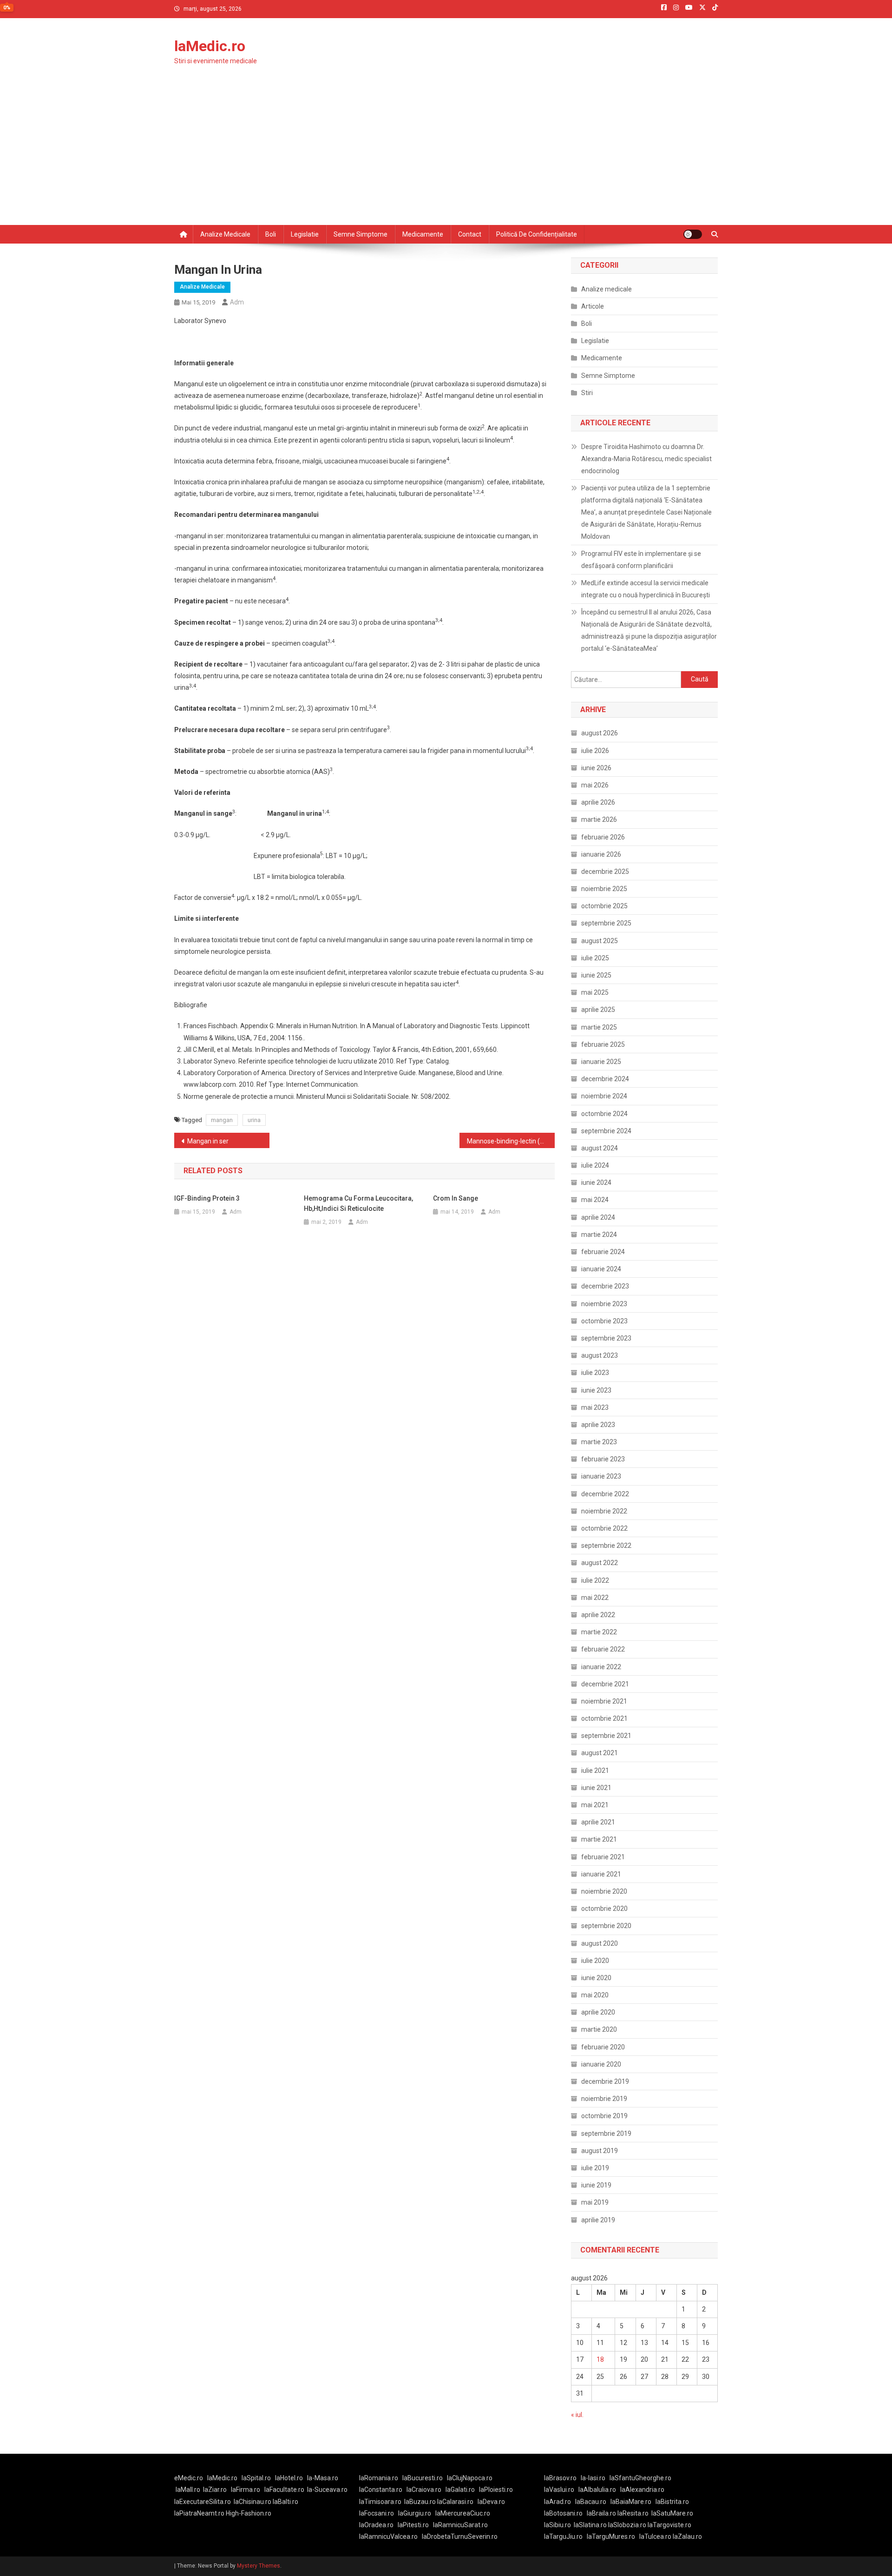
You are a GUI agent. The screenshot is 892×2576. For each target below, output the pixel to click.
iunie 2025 (596, 975)
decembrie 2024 (605, 1079)
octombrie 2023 (604, 1321)
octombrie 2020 (604, 1909)
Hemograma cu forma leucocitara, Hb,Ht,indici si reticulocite (358, 1203)
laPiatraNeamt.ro (199, 2513)
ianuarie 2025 (601, 1062)
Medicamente (423, 234)
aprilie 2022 (598, 1615)
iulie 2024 (595, 1165)
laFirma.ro (246, 2490)
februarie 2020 (603, 2047)
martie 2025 (599, 1027)
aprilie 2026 (598, 802)
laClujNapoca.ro (470, 2478)
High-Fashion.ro (249, 2513)
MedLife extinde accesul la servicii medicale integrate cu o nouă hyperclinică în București (646, 589)
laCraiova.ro (424, 2490)
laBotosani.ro (563, 2513)
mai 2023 (595, 1407)
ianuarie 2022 (601, 1667)
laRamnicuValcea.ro (388, 2536)
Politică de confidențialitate (537, 234)
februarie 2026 (603, 837)
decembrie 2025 (605, 872)
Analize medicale (225, 234)
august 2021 (600, 1753)
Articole (593, 306)
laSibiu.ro (557, 2525)
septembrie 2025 (606, 923)
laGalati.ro (460, 2490)
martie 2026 (599, 819)
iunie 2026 (596, 768)
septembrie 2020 (606, 1926)
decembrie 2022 (605, 1494)
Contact (470, 234)
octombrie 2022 (604, 1528)
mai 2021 (595, 1805)
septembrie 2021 (606, 1736)
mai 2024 (595, 1200)
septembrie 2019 (606, 2133)
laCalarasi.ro (455, 2502)
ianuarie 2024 (601, 1269)
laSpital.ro (256, 2478)
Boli (271, 234)
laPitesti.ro (413, 2525)
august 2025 (600, 941)
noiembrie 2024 (604, 1096)
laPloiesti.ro (496, 2490)
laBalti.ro (285, 2502)
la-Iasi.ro (593, 2478)
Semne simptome (361, 234)
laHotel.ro (289, 2478)
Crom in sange (456, 1198)
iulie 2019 (595, 2168)
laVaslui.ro (561, 2490)
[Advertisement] (446, 155)
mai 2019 (595, 2202)
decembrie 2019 (605, 2081)
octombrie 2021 (604, 1718)
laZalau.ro (687, 2536)
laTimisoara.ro (380, 2502)
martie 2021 (599, 1839)
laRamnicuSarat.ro (460, 2525)
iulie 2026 (595, 751)
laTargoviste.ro (669, 2525)
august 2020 (600, 1943)
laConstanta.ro (381, 2490)
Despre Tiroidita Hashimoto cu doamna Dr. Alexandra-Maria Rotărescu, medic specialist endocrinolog (646, 459)
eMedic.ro (189, 2478)
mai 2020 (595, 1995)
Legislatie (305, 234)
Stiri (587, 393)
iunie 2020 (596, 1978)
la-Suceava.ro (327, 2490)
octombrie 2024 (604, 1114)
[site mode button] (693, 234)
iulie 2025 (595, 958)
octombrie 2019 (604, 2116)
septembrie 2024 (606, 1131)
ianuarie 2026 (601, 854)
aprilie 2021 (598, 1822)
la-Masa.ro (323, 2478)
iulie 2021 (595, 1770)
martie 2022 (599, 1632)
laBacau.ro (591, 2502)
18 (600, 2359)
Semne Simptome (608, 376)
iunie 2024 (596, 1182)
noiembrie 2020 (604, 1891)
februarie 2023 (603, 1459)
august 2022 (600, 1563)
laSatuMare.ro (672, 2513)
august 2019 (600, 2151)
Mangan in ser (208, 1141)
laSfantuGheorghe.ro (640, 2478)
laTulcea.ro (656, 2536)
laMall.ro (188, 2490)
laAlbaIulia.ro (597, 2490)
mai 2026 (595, 785)
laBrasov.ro (560, 2478)
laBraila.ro (601, 2513)
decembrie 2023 (605, 1286)
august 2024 (600, 1148)
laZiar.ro (215, 2490)
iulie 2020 (595, 1961)
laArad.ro (557, 2502)
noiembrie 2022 (604, 1511)
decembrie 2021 (605, 1684)
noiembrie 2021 (604, 1701)
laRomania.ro (379, 2478)
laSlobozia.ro (627, 2525)
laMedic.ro (210, 46)
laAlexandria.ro (642, 2490)
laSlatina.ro (590, 2525)
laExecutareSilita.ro (203, 2502)
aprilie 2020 (598, 2012)
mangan (222, 1120)
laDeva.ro (491, 2502)
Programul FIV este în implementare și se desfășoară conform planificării (641, 560)
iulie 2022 (595, 1580)
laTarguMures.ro (611, 2536)
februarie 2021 (603, 1857)
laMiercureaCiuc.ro (463, 2513)
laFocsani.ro (377, 2513)
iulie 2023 (595, 1373)
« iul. (577, 2415)
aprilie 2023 (598, 1425)
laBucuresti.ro (423, 2478)
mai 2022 (595, 1598)
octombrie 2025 (604, 906)
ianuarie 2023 (601, 1476)
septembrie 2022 (606, 1546)
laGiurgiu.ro (417, 2513)
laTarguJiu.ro (565, 2536)
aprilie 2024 (598, 1217)
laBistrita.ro (672, 2502)
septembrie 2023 (606, 1338)
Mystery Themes (259, 2566)
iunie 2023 (596, 1390)
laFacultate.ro (284, 2490)
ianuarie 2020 (601, 2064)
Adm (237, 302)
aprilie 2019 (598, 2220)
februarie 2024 (603, 1252)
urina (254, 1120)
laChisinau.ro (253, 2502)
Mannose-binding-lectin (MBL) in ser (511, 1141)
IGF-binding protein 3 (207, 1198)
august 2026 (600, 733)
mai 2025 (595, 992)
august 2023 (600, 1355)
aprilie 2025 (598, 1010)
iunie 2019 (596, 2185)
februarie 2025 (603, 1044)
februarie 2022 (603, 1649)
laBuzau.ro (421, 2502)
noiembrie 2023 (604, 1304)
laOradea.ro (376, 2525)
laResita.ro (633, 2513)
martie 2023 (599, 1442)
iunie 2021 (596, 1788)
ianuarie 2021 (601, 1874)
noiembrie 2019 (604, 2099)
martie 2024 (599, 1235)
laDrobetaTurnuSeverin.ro (460, 2536)
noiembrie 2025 (604, 889)
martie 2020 (599, 2029)
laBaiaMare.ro (631, 2502)
